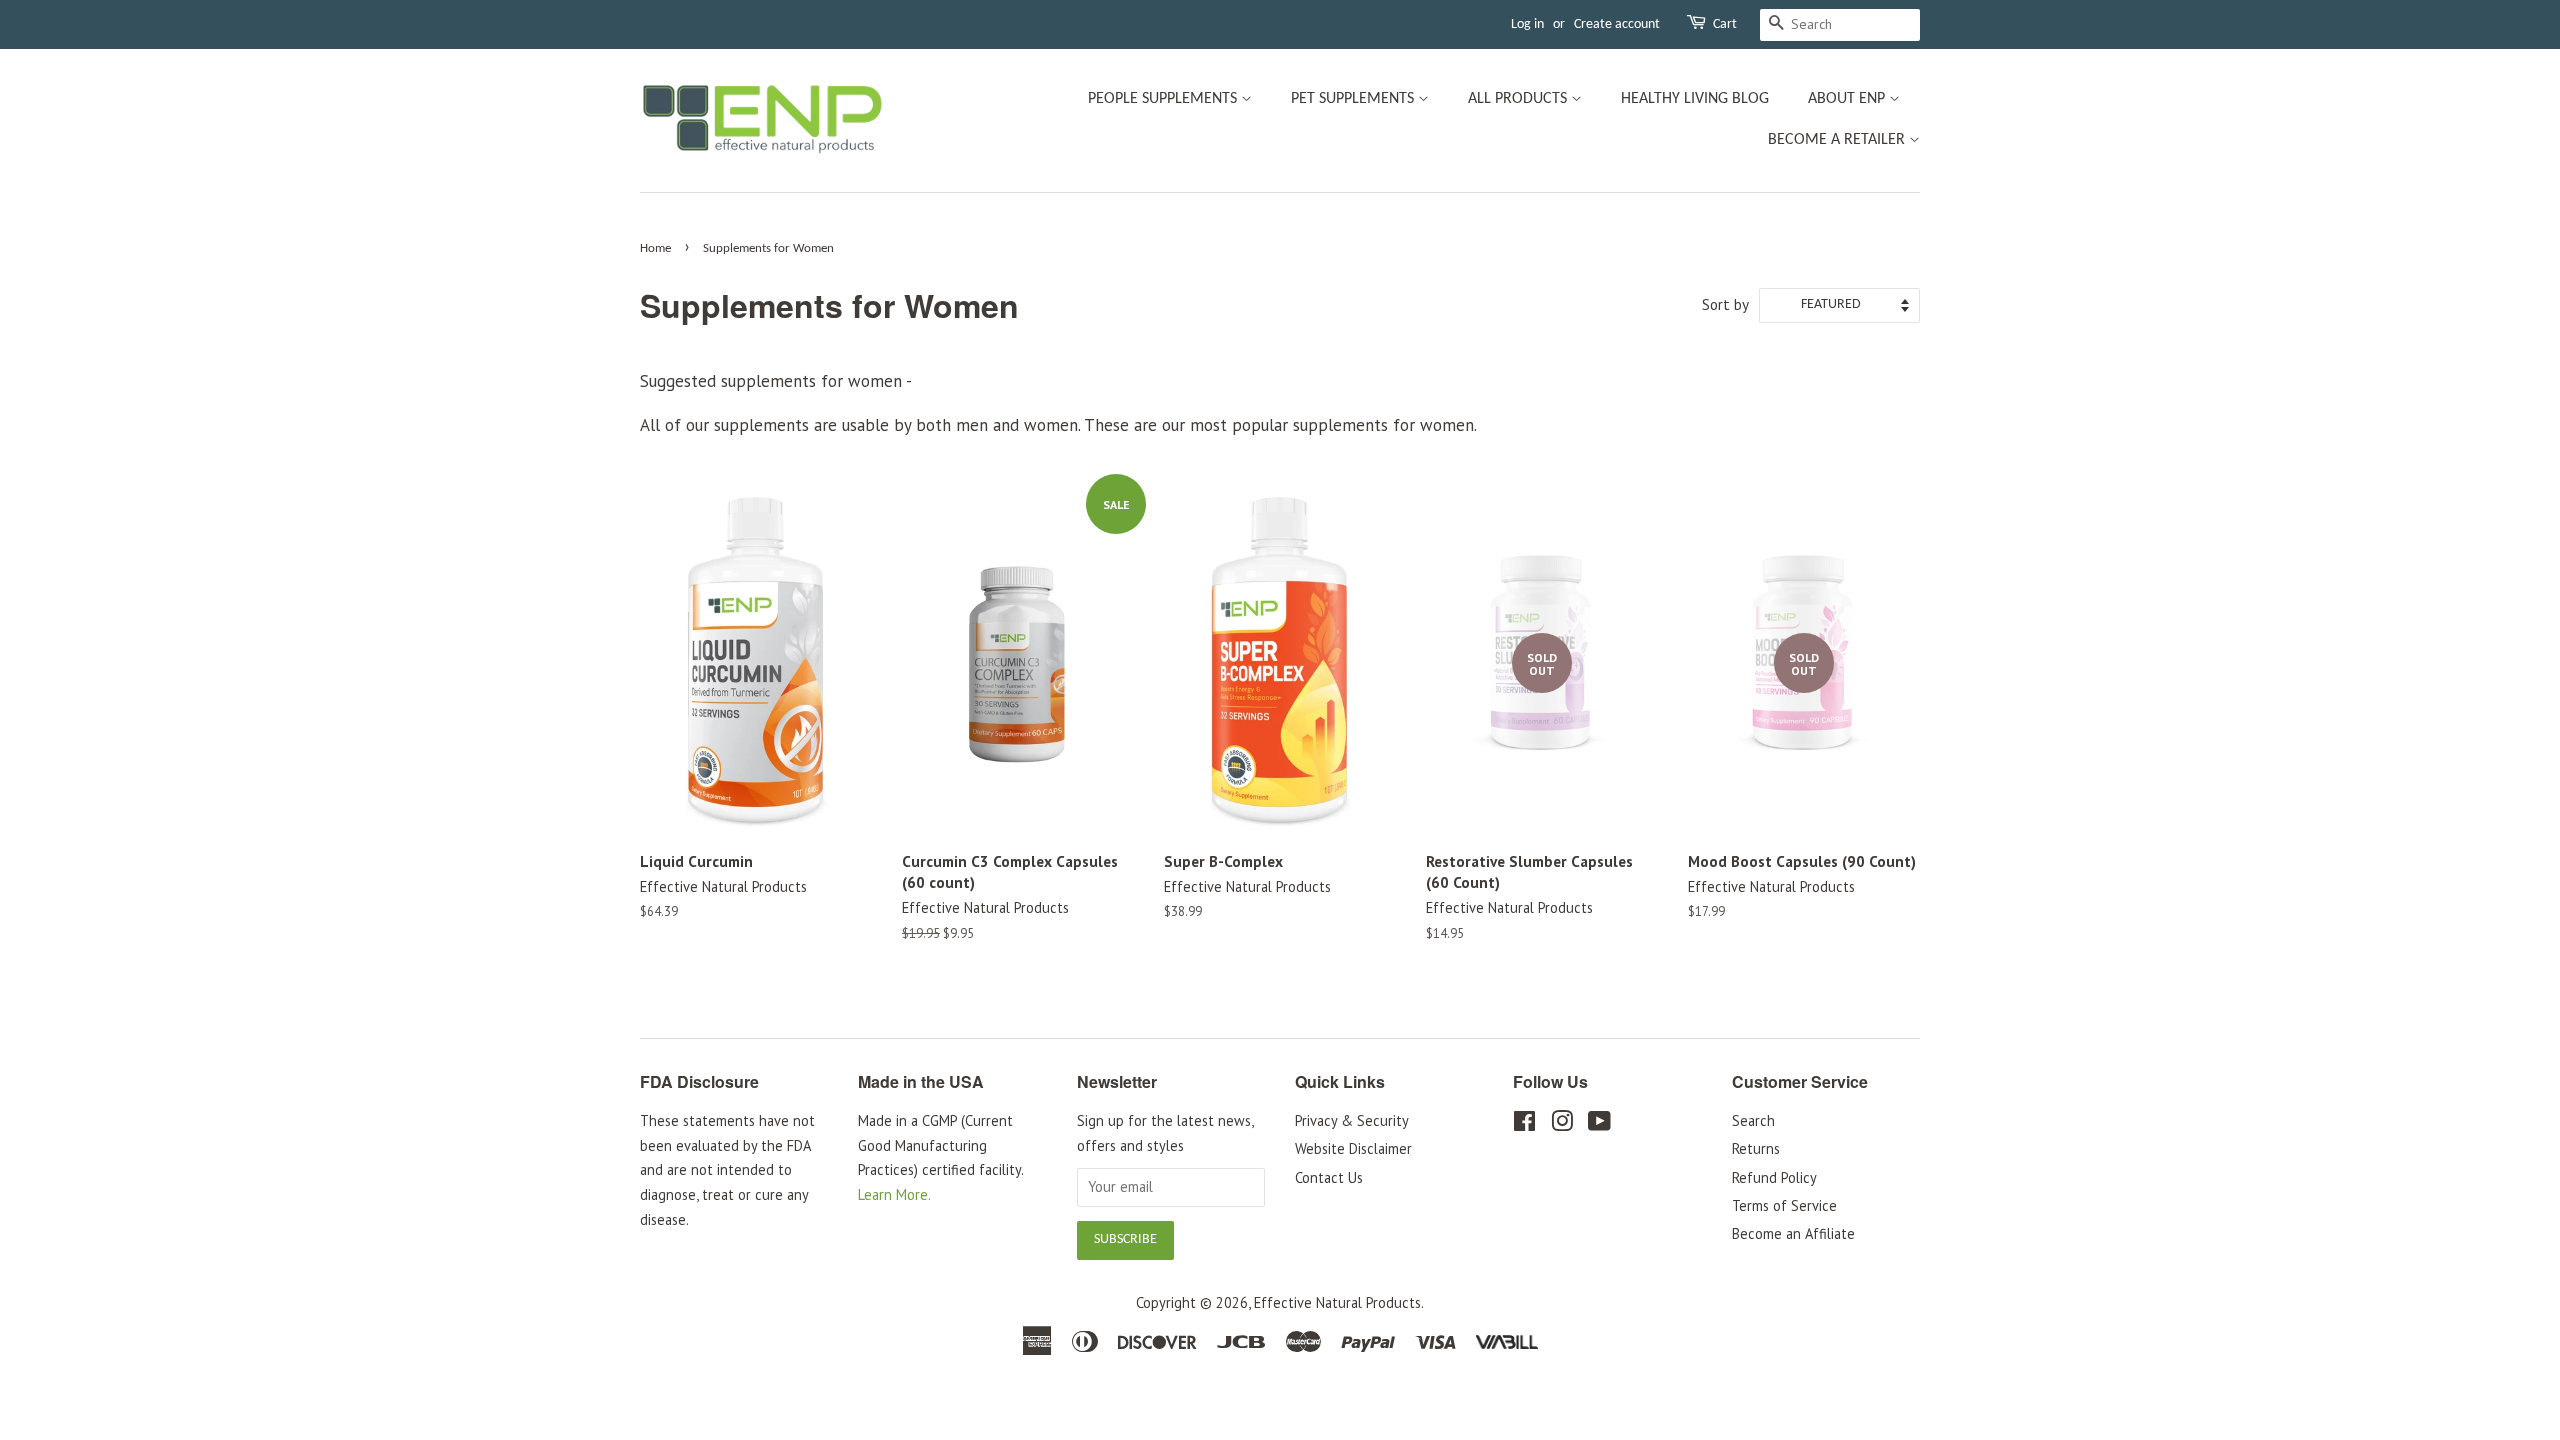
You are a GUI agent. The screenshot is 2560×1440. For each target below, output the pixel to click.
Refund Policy (1774, 1177)
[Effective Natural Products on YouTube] (1599, 1124)
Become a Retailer (1838, 140)
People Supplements (1164, 99)
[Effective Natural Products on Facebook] (1524, 1124)
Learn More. (894, 1194)
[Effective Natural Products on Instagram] (1562, 1124)
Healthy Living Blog (1695, 99)
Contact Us (1329, 1177)
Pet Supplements (1354, 99)
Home (655, 248)
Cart (1725, 24)
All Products (1519, 99)
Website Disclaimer (1353, 1148)
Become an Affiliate (1793, 1233)
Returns (1756, 1148)
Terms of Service (1784, 1205)
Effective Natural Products (1337, 1302)
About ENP (1848, 99)
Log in (1527, 24)
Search (1753, 1120)
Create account (1617, 24)
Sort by (1725, 304)
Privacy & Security (1352, 1120)
